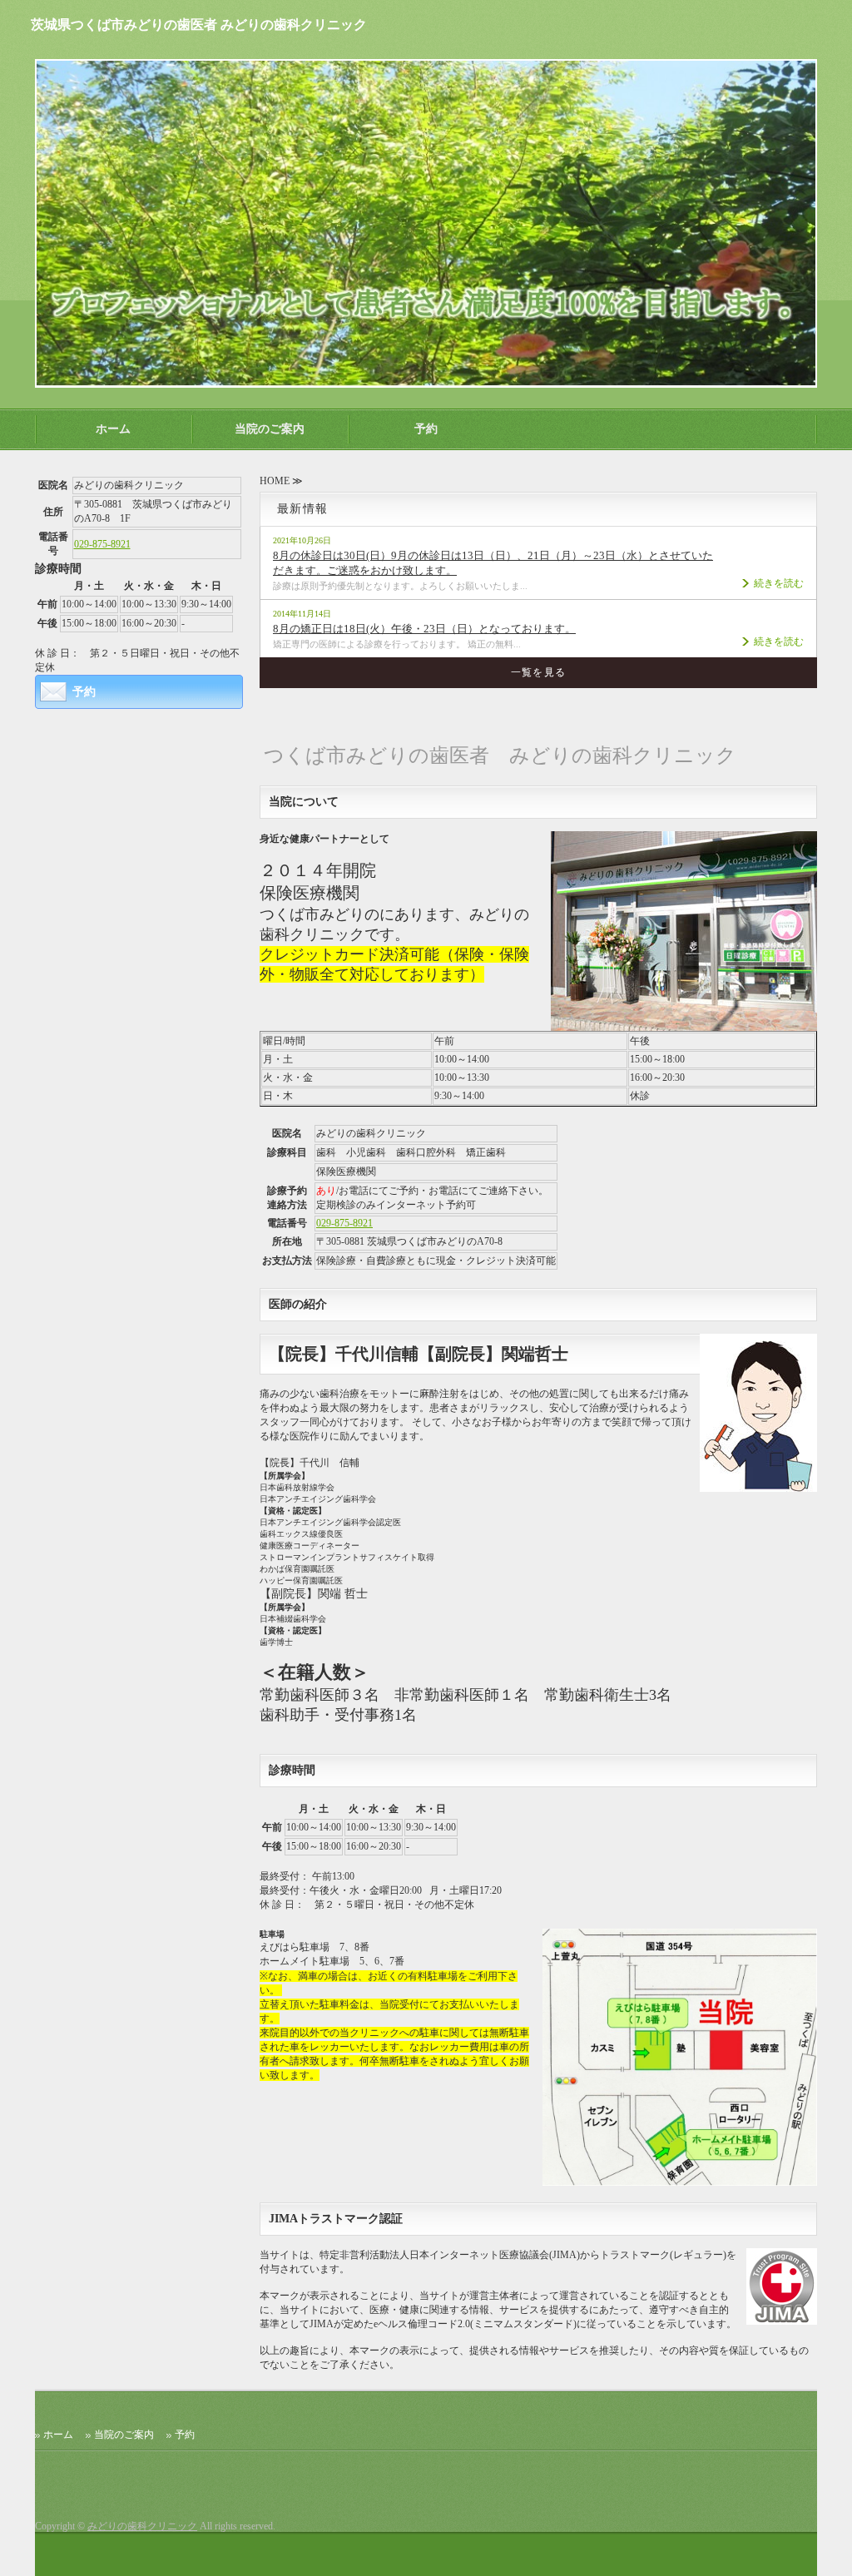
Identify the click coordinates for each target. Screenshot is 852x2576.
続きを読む (779, 583)
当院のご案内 (270, 429)
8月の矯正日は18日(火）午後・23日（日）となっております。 (424, 629)
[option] (426, 223)
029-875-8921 (344, 1223)
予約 (426, 429)
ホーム (113, 429)
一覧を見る (538, 672)
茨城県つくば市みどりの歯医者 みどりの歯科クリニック (199, 25)
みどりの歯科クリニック (142, 2526)
